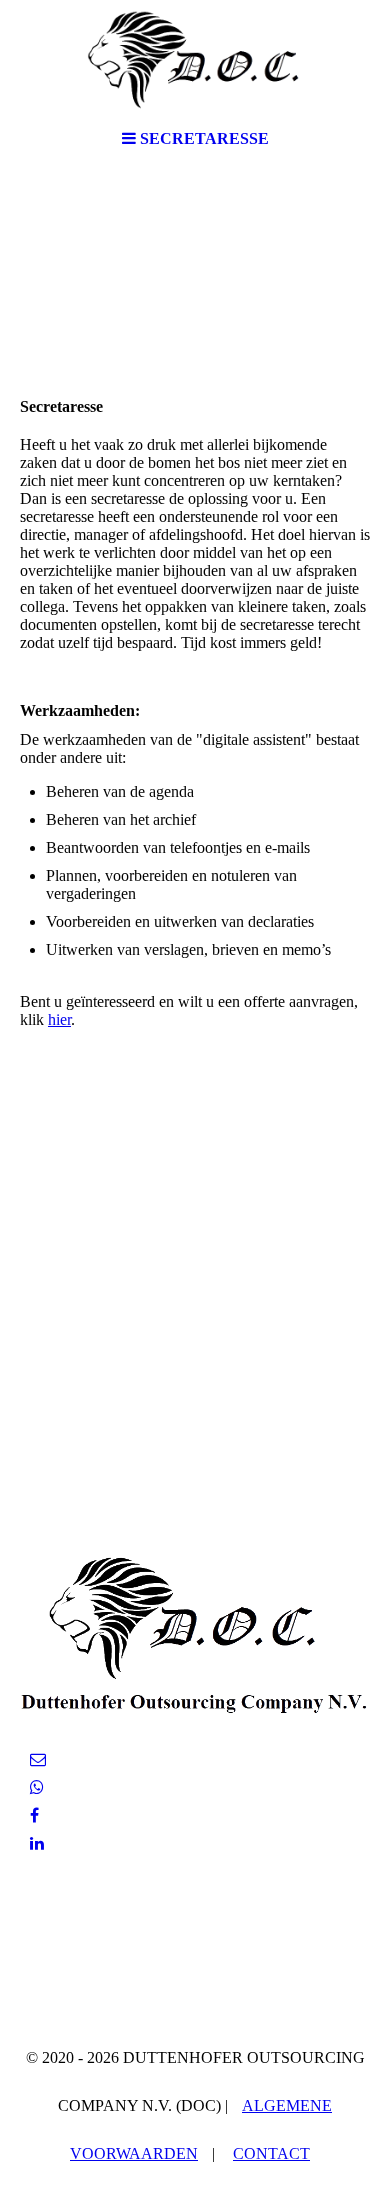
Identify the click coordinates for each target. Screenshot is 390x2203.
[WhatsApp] (37, 1787)
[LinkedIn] (37, 1843)
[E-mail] (38, 1759)
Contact (271, 2153)
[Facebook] (34, 1815)
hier (59, 1019)
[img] (195, 60)
